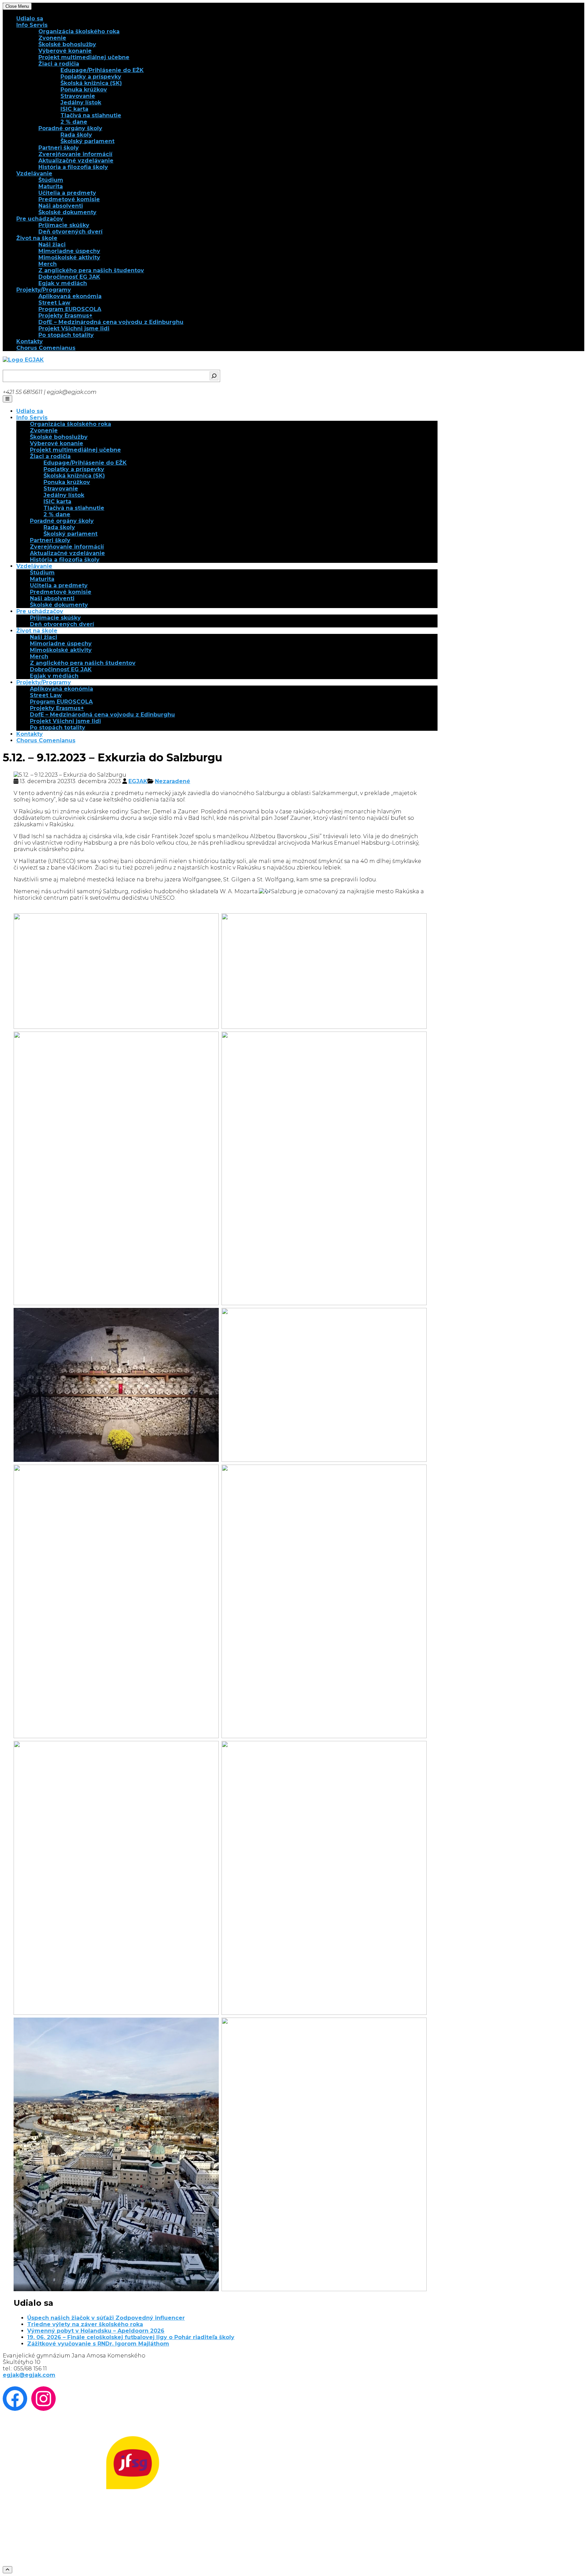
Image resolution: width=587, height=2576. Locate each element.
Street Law (54, 303)
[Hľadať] (214, 376)
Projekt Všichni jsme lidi (74, 329)
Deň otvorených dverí (70, 232)
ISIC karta (74, 109)
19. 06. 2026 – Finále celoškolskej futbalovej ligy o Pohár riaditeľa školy (131, 2337)
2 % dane (74, 122)
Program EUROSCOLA (70, 309)
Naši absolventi (61, 206)
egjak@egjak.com (29, 2375)
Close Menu (17, 6)
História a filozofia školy (73, 167)
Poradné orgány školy (70, 128)
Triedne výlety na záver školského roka (85, 2324)
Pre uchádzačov (40, 219)
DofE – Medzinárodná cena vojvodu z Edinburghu (111, 322)
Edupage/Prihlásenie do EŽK (102, 70)
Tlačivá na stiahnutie (91, 115)
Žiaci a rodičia (59, 64)
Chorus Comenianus (46, 348)
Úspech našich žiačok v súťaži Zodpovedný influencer (106, 2318)
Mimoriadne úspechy (69, 251)
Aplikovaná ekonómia (70, 296)
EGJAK (138, 781)
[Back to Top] (7, 2570)
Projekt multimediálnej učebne (84, 57)
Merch (48, 264)
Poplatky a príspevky (91, 77)
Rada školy (76, 135)
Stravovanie (78, 96)
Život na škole (37, 238)
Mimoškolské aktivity (69, 257)
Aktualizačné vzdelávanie (76, 161)
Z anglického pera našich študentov (91, 270)
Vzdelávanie (34, 174)
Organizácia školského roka (79, 31)
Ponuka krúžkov (84, 90)
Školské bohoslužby (67, 44)
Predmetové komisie (69, 199)
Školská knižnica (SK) (91, 83)
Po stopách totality (66, 335)
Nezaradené (173, 781)
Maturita (51, 186)
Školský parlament (87, 141)
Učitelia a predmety (67, 193)
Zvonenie (52, 38)
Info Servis (32, 25)
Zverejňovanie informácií (75, 154)
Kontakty (30, 341)
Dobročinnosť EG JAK (69, 277)
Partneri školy (59, 148)
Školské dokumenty (67, 212)
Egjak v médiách (63, 283)
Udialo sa (30, 19)
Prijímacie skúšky (64, 225)
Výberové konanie (65, 51)
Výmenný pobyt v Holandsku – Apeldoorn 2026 (96, 2331)
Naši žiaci (52, 245)
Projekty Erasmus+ (65, 316)
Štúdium (51, 180)
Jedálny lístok (81, 102)
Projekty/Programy (44, 290)
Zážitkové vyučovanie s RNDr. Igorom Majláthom (98, 2344)
